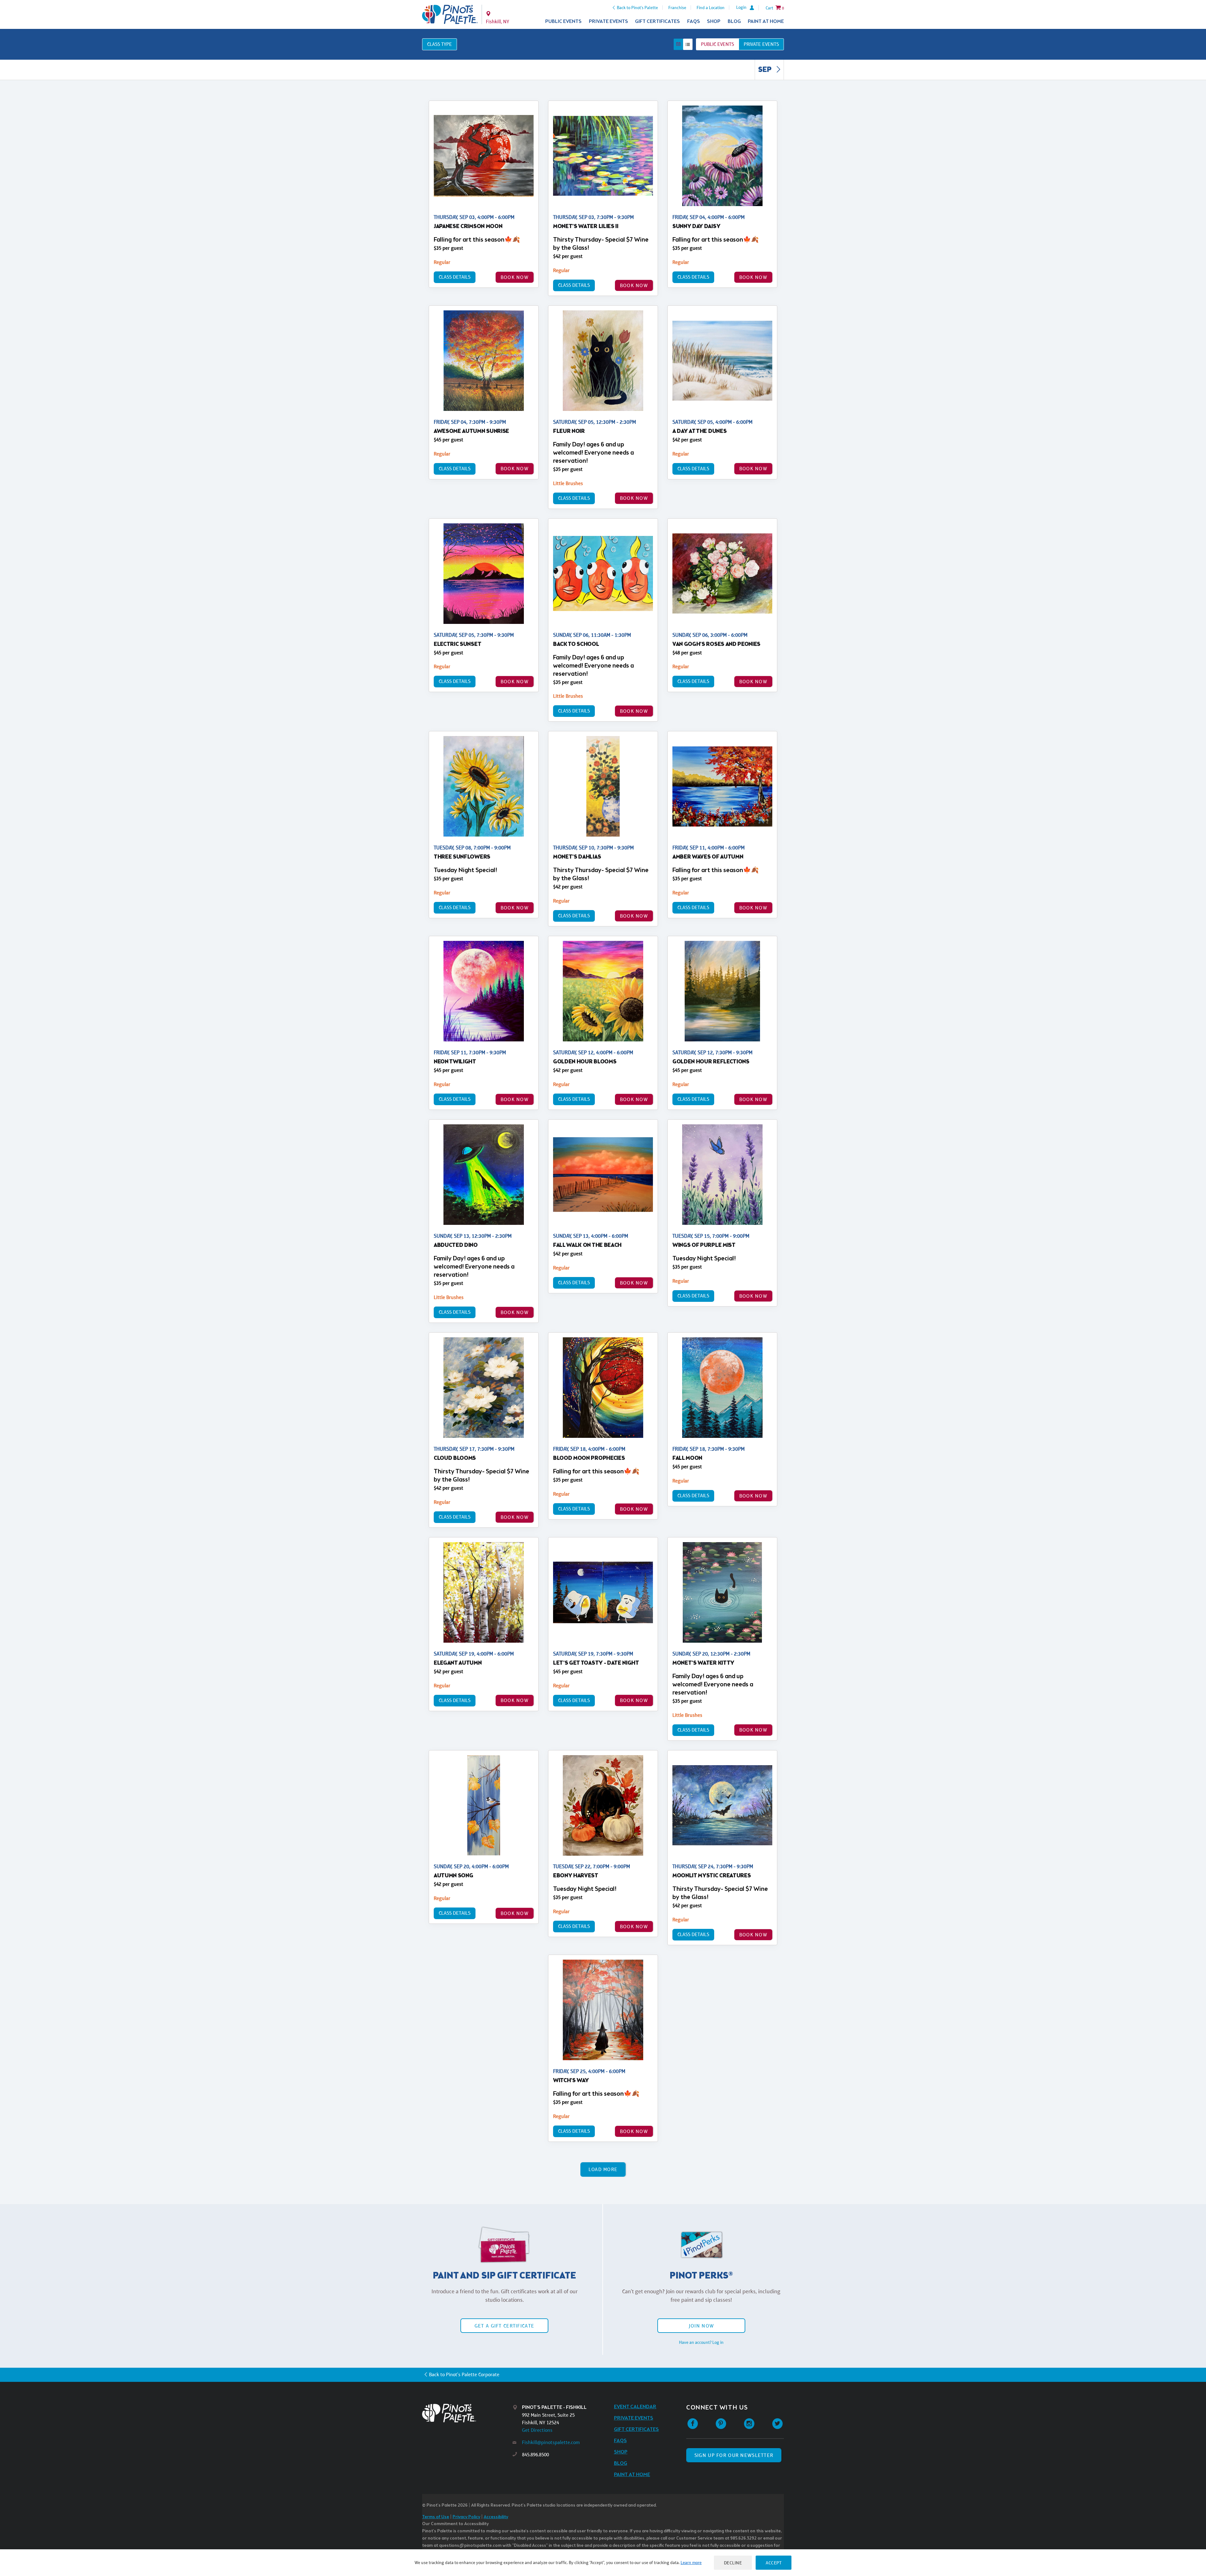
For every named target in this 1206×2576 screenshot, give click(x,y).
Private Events (608, 22)
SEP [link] (766, 70)
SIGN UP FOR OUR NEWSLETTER (734, 2455)
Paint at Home (766, 22)
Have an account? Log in (701, 2342)
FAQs (694, 22)
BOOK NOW (515, 277)
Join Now (701, 2326)
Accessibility (496, 2517)
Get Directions (537, 2430)
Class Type (440, 44)
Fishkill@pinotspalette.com (551, 2442)
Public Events (563, 22)
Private (761, 44)
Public (717, 44)
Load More (603, 2169)
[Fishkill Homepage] (450, 14)
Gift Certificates (657, 22)
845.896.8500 (535, 2455)
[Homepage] (467, 2413)
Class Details (455, 277)
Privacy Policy (466, 2517)
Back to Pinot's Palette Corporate (464, 2374)
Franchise (677, 8)
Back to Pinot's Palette (637, 8)
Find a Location (711, 8)
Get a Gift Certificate (504, 2326)
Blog (734, 22)
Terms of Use (436, 2517)
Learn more (691, 2562)
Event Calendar (635, 2407)
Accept (774, 2563)
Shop (714, 22)
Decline (733, 2563)
